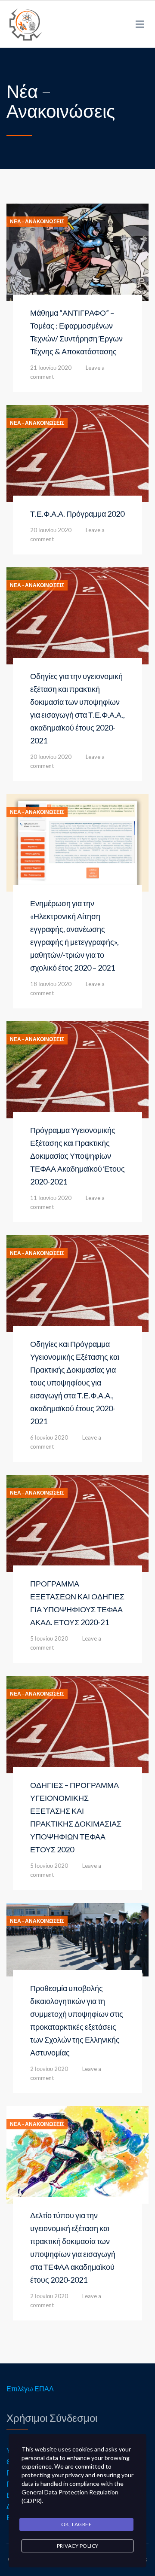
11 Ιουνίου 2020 (51, 1198)
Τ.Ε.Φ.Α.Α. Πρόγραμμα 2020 (77, 514)
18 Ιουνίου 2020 (51, 984)
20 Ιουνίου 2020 (51, 530)
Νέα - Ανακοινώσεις (37, 222)
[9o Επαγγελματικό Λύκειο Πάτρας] (26, 24)
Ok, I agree (77, 2524)
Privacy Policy (78, 2546)
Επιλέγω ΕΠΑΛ (30, 2389)
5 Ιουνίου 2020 (49, 1638)
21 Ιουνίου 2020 (51, 368)
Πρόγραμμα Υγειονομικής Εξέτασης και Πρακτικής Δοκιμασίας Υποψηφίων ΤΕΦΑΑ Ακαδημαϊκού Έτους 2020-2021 (77, 1156)
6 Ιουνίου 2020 (49, 1437)
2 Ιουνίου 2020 (49, 2069)
